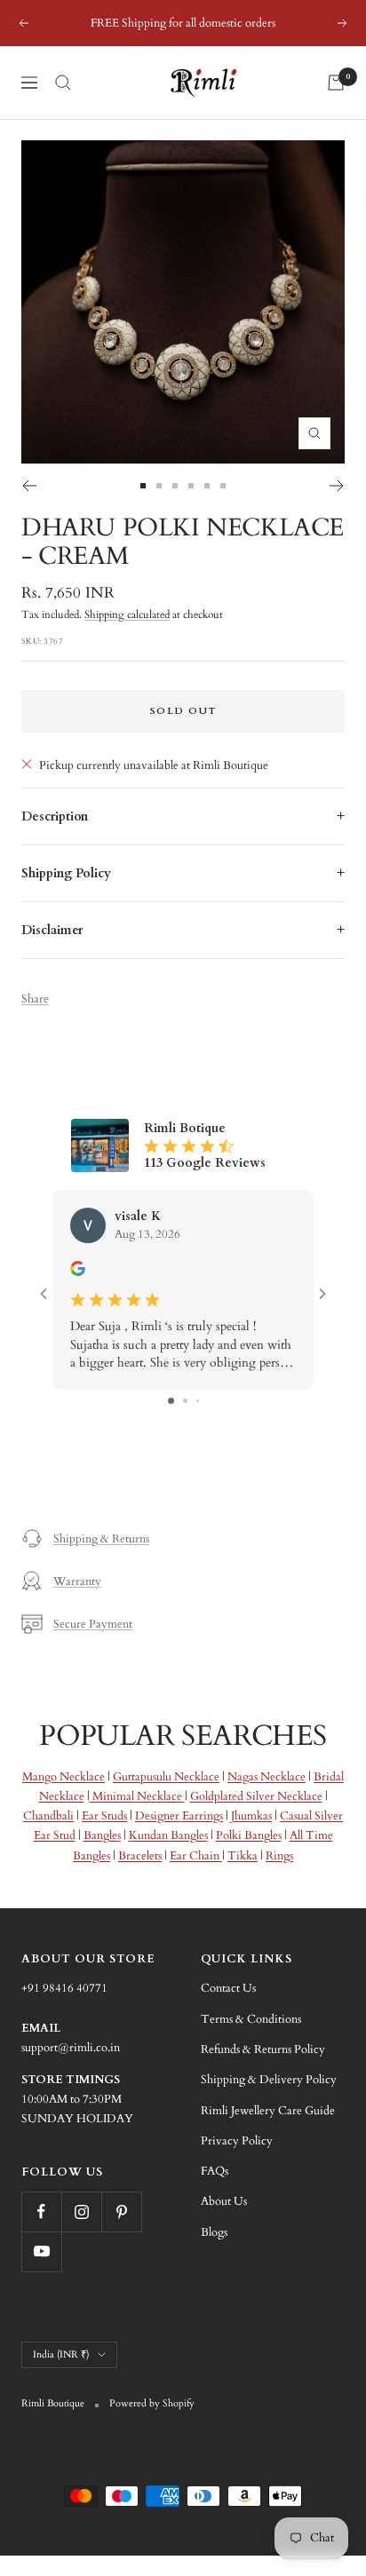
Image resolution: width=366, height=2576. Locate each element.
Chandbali (48, 1816)
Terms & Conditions (251, 2019)
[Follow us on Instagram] (81, 2211)
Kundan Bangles (168, 1835)
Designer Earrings (179, 1816)
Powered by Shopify (152, 2403)
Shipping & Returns (101, 1539)
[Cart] (336, 83)
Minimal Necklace (137, 1796)
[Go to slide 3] (198, 1401)
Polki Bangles (249, 1835)
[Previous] (29, 486)
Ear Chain (196, 1856)
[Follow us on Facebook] (41, 2211)
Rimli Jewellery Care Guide (268, 2111)
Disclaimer (52, 930)
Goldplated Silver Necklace (256, 1796)
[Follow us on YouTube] (41, 2251)
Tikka (243, 1856)
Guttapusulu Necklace (166, 1777)
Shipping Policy (66, 873)
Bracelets (140, 1856)
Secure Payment (93, 1624)
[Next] (337, 486)
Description (55, 816)
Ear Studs (104, 1816)
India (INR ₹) (61, 2354)
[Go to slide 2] (185, 1401)
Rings (279, 1856)
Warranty (77, 1581)
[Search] (63, 83)
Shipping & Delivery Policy (269, 2080)
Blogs (214, 2232)
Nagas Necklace (267, 1777)
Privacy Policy (237, 2141)
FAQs (215, 2171)
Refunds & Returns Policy (263, 2049)
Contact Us (228, 1988)
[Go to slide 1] (171, 1401)
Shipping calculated (127, 614)
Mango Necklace (64, 1777)
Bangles (102, 1835)
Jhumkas (251, 1816)
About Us (224, 2201)
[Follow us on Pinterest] (121, 2211)
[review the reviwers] (78, 1272)
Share (35, 999)
